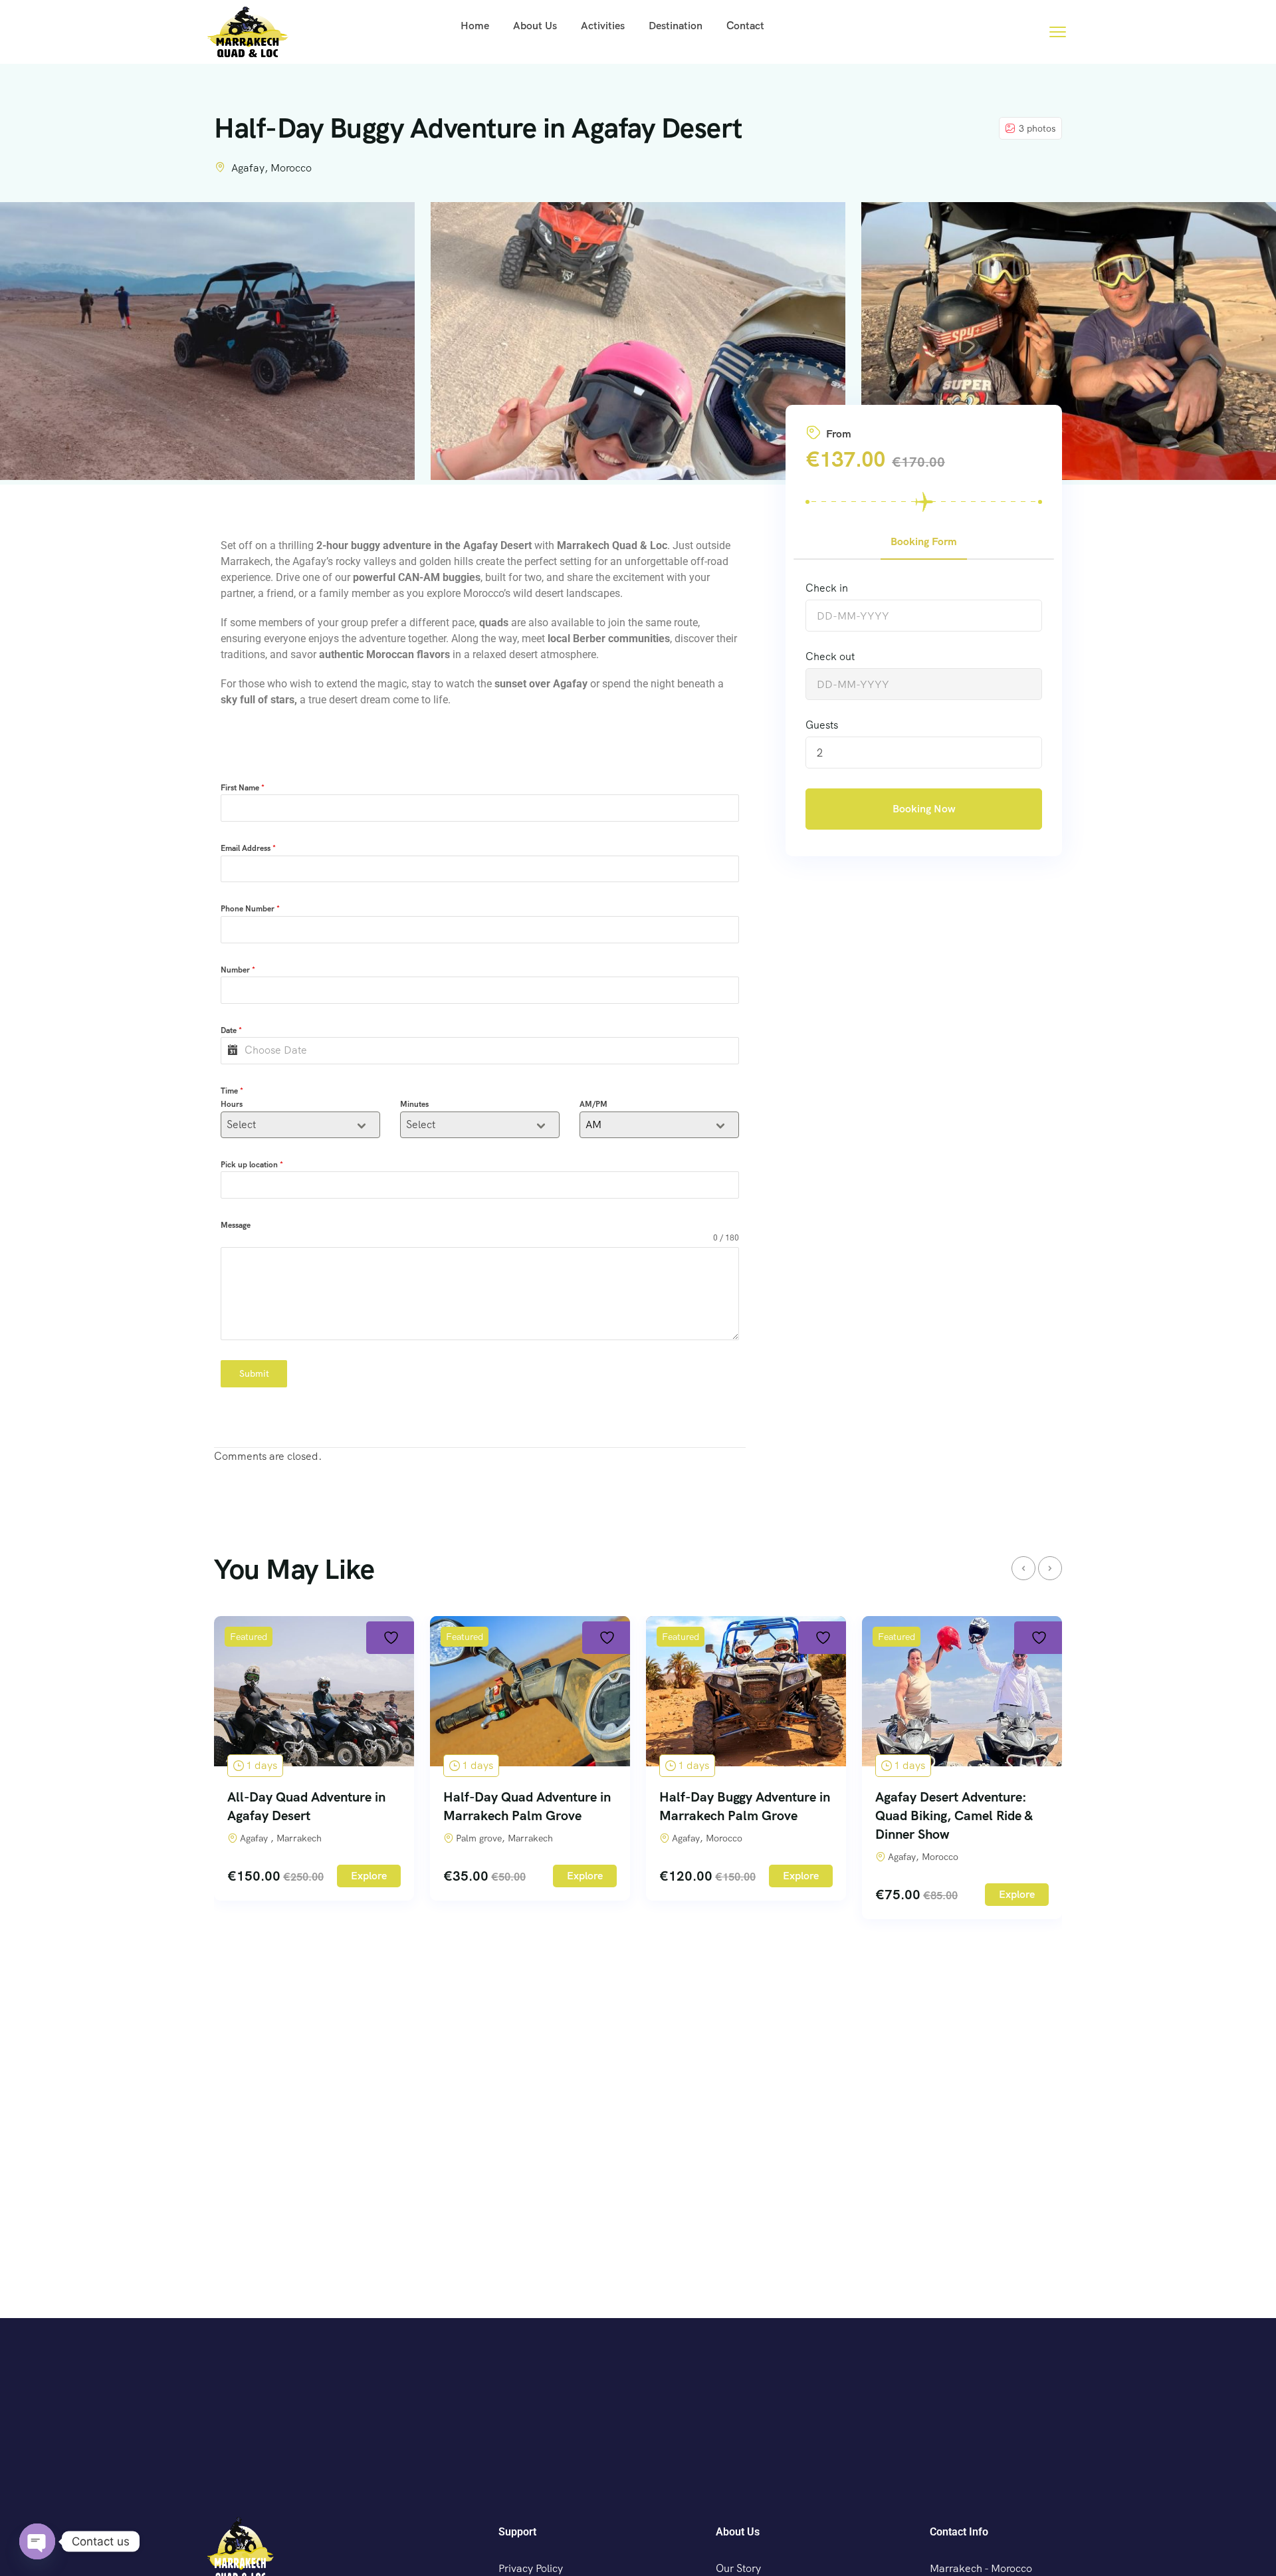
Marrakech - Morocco (981, 2568)
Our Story (738, 2568)
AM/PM (593, 1104)
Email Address (248, 848)
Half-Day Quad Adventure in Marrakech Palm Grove (527, 1806)
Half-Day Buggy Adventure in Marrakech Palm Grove (745, 1806)
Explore (369, 1876)
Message (236, 1225)
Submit (254, 1373)
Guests (822, 725)
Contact (745, 26)
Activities (603, 26)
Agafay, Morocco (271, 168)
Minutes (414, 1104)
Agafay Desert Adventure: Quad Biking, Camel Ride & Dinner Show (954, 1815)
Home (475, 26)
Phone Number (250, 909)
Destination (676, 26)
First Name (243, 788)
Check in (827, 588)
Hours (232, 1104)
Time (232, 1091)
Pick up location (252, 1165)
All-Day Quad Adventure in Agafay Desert (306, 1806)
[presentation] (1023, 1568)
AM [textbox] (593, 1124)
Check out (830, 656)
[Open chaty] (37, 2541)
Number (238, 970)
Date (231, 1030)
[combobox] (300, 1125)
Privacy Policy (531, 2568)
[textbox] (288, 1125)
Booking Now (924, 809)
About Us (535, 26)
